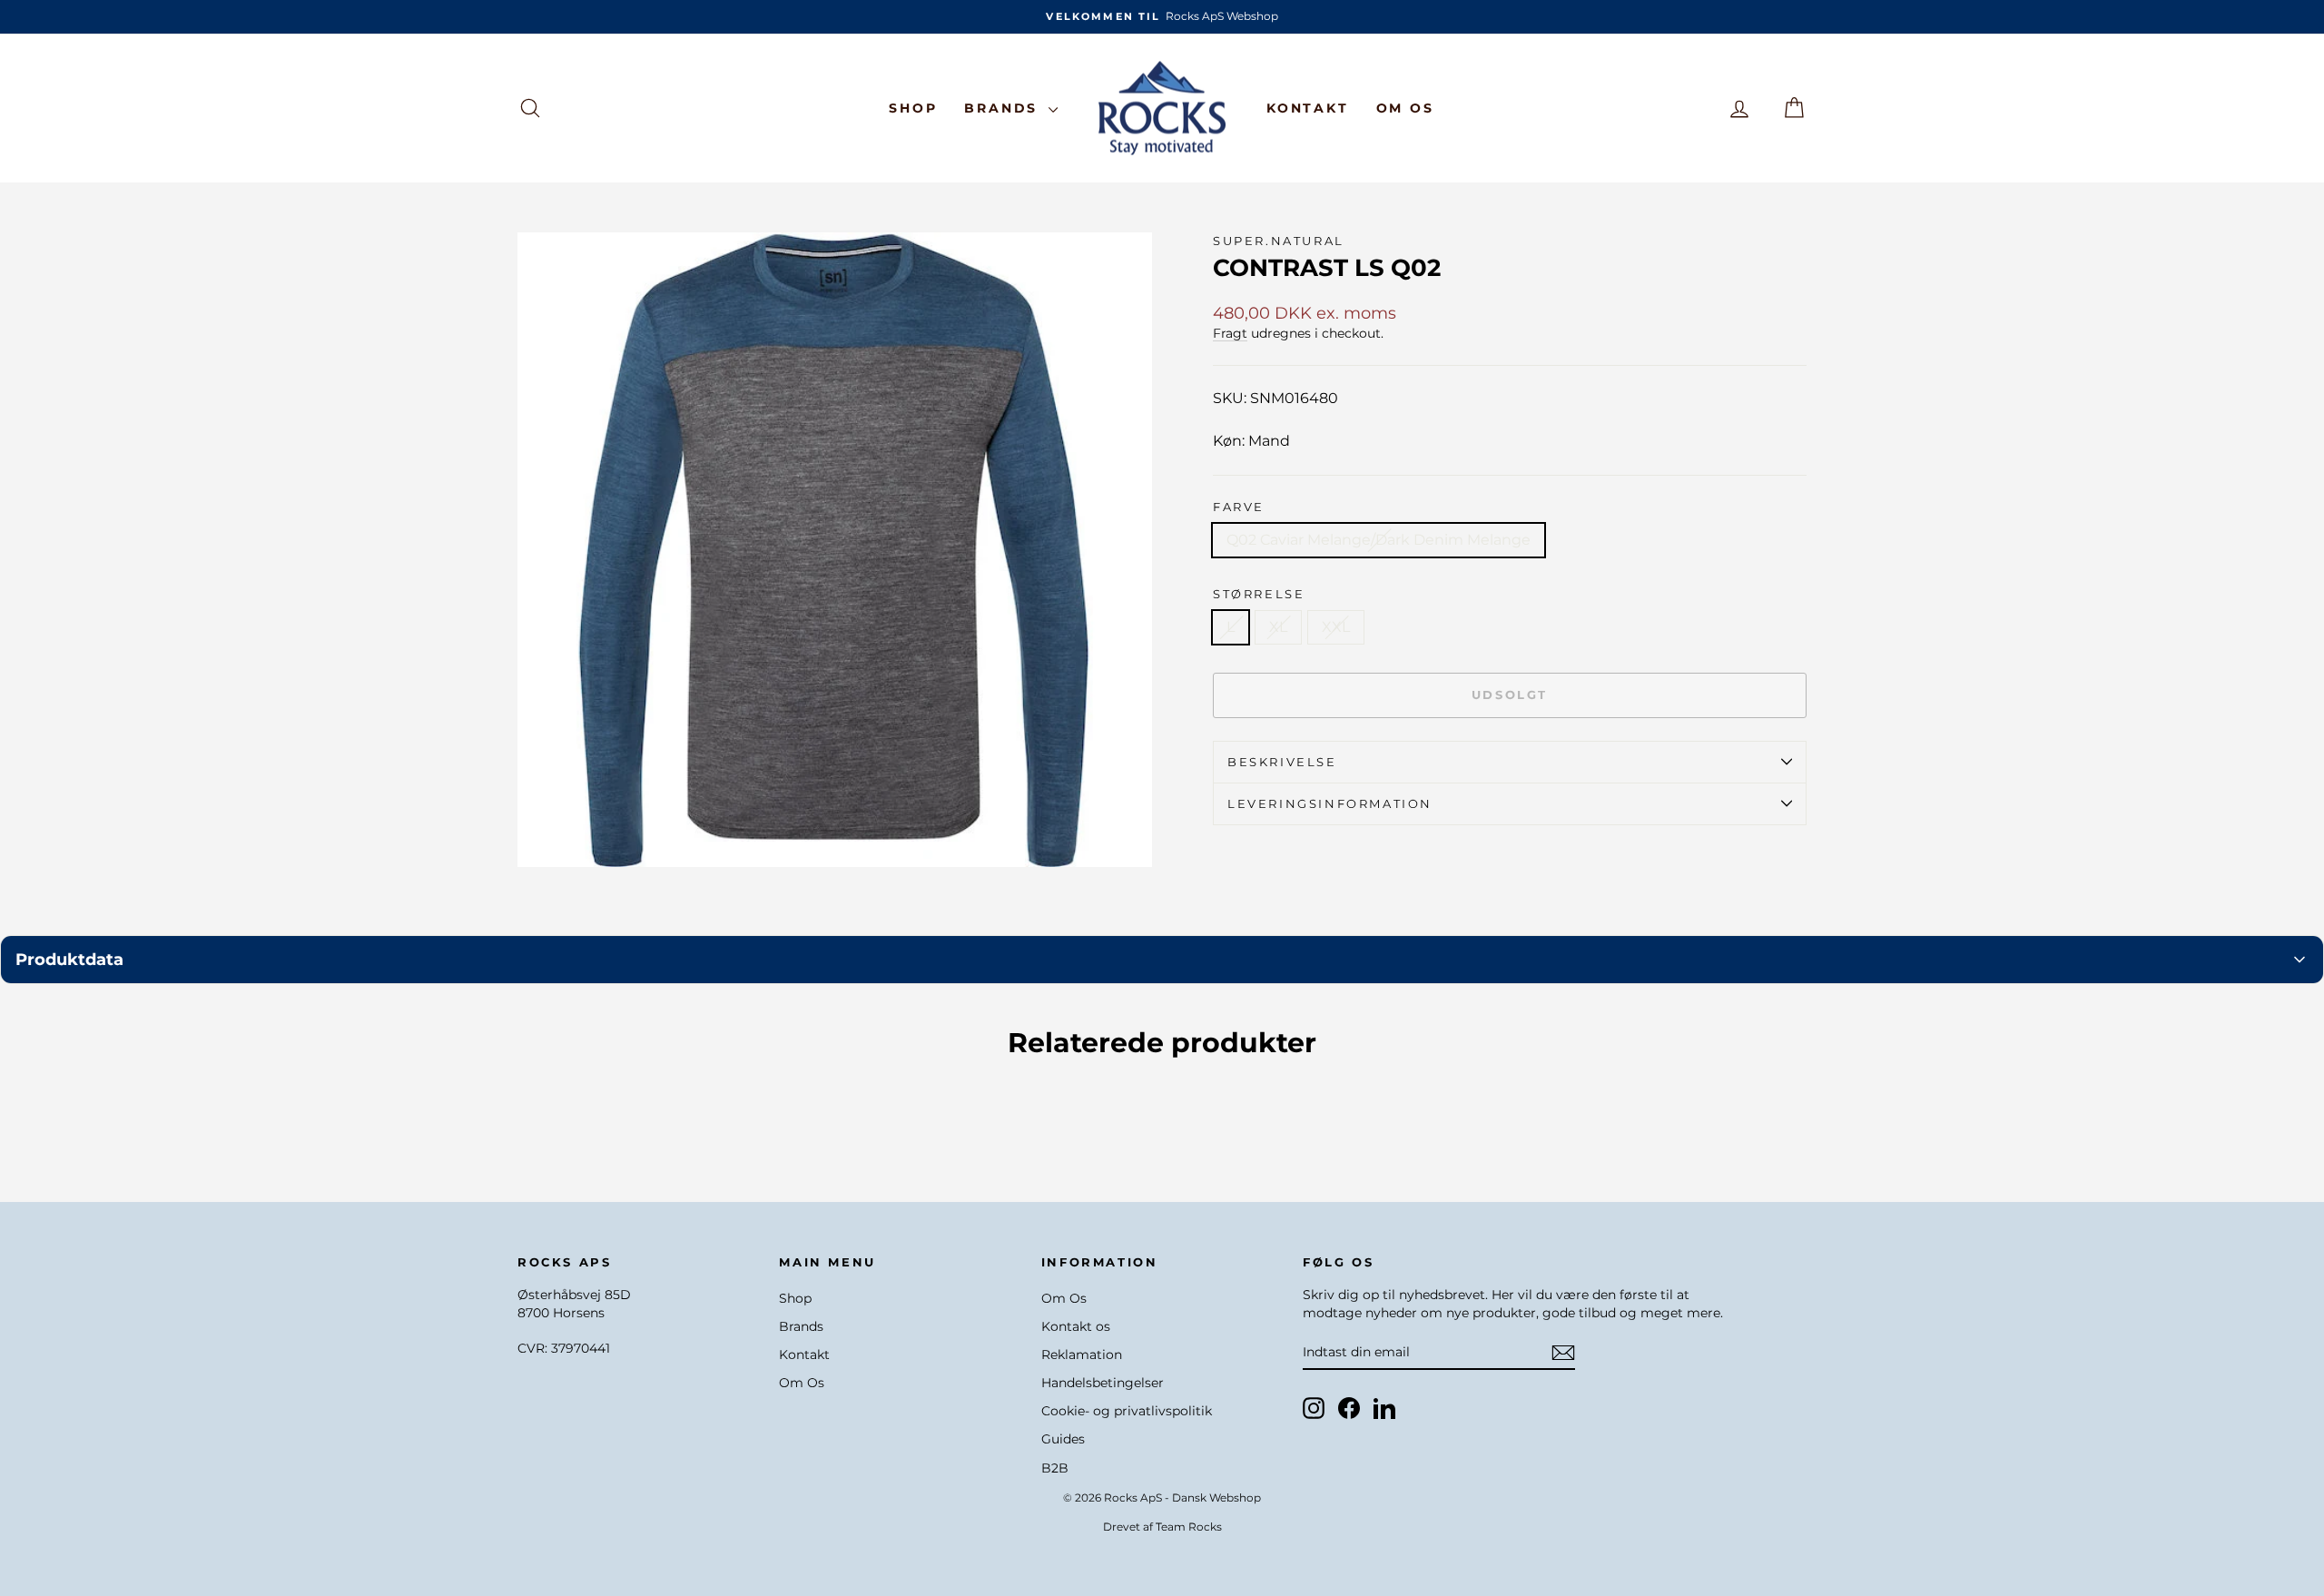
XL (1278, 627)
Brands (1004, 108)
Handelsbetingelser (1103, 1383)
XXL (1336, 627)
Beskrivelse (1282, 762)
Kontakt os (1076, 1326)
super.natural (1279, 241)
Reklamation (1082, 1355)
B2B (1055, 1468)
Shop (913, 108)
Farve (1239, 507)
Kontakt (1308, 108)
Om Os (1405, 108)
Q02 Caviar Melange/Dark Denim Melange (1379, 540)
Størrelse (1259, 594)
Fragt (1230, 333)
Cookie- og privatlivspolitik (1127, 1411)
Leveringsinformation (1330, 803)
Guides (1063, 1439)
